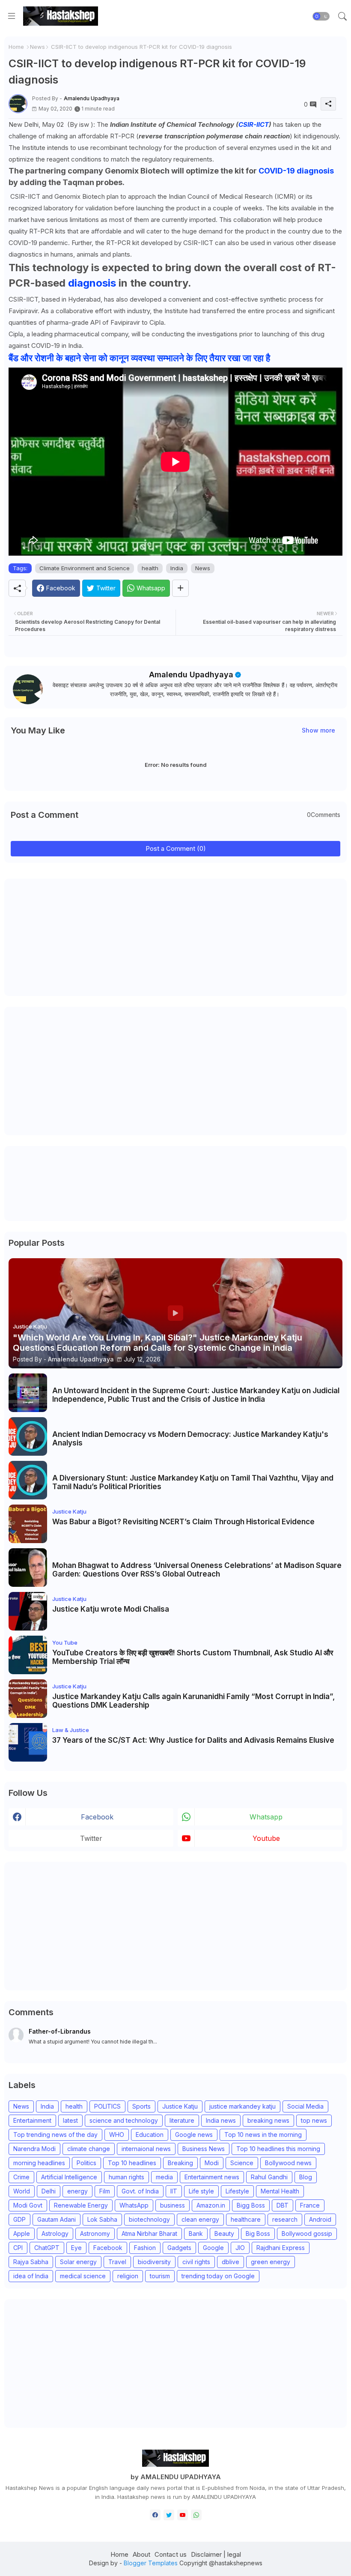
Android (320, 2219)
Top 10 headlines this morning (278, 2149)
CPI (18, 2248)
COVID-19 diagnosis (296, 171)
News (37, 47)
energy (77, 2191)
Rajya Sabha (31, 2262)
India (177, 568)
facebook (97, 1817)
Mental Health (280, 2191)
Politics (86, 2163)
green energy (271, 2262)
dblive (231, 2262)
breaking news (268, 2120)
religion (128, 2276)
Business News (204, 2149)
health (150, 568)
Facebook (108, 2248)
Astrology (55, 2233)
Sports (141, 2106)
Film (105, 2191)
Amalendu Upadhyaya (191, 675)
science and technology (124, 2120)
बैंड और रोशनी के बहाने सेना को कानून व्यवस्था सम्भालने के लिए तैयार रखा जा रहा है (139, 358)
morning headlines (39, 2163)
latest (70, 2120)
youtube (266, 1838)
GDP (19, 2219)
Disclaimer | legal (216, 2554)
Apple (22, 2233)
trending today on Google (218, 2276)
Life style (201, 2191)
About (141, 2554)
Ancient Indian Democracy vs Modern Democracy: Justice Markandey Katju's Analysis (190, 1439)
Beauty (224, 2233)
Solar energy (78, 2262)
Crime (21, 2177)
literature (182, 2120)
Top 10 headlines (132, 2163)
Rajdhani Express (281, 2248)
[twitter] (169, 2515)
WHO (117, 2135)
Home (16, 47)
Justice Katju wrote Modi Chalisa (111, 1609)
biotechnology (149, 2219)
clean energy (200, 2219)
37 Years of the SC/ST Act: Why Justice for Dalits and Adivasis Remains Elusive (193, 1740)
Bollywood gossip (307, 2233)
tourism (160, 2276)
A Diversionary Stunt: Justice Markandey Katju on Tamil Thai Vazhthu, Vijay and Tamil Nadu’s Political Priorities (193, 1482)
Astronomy (95, 2233)
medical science (83, 2276)
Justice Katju (180, 2106)
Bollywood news (288, 2163)
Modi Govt (28, 2205)
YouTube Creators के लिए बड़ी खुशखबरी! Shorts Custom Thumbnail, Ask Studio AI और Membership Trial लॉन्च (193, 1657)
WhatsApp (134, 2205)
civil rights (196, 2262)
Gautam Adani (57, 2219)
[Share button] (180, 588)
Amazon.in (211, 2205)
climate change (89, 2149)
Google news (194, 2135)
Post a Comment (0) (176, 848)
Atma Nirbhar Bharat (149, 2233)
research (285, 2219)
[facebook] (155, 2515)
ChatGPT (47, 2248)
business (173, 2205)
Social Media (305, 2106)
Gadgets (179, 2248)
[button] (321, 16)
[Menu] (12, 16)
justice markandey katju (242, 2106)
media (164, 2177)
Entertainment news (212, 2177)
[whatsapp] (196, 2515)
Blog (306, 2177)
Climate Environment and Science (85, 568)
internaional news (146, 2149)
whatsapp (266, 1817)
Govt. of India (140, 2191)
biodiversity (154, 2262)
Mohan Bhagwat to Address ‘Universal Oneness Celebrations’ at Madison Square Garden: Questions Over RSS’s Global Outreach (197, 1570)
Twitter (91, 1838)
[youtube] (183, 2515)
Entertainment (32, 2120)
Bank (196, 2233)
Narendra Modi (34, 2149)
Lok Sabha (102, 2219)
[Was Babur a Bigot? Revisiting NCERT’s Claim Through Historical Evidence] (28, 1524)
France (310, 2205)
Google (213, 2248)
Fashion (145, 2248)
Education (150, 2135)
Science (242, 2163)
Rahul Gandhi (269, 2177)
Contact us (171, 2554)
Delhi (49, 2191)
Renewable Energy (81, 2205)
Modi (212, 2163)
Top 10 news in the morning (263, 2135)
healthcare (246, 2219)
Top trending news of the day (55, 2135)
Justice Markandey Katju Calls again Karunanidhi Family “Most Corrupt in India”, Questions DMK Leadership (193, 1701)
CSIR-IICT (254, 124)
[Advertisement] (73, 936)
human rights (126, 2177)
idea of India (31, 2276)
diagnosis (92, 283)
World (22, 2191)
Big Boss (258, 2233)
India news (221, 2120)
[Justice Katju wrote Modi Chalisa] (28, 1611)
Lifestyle (237, 2191)
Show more (318, 730)
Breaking (180, 2163)
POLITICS (107, 2106)
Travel (117, 2262)
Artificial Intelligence (69, 2177)
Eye (76, 2248)
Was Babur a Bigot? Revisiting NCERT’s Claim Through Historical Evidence (183, 1522)
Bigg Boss (251, 2205)
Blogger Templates (151, 2563)
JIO (240, 2248)
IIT (174, 2191)
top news (314, 2120)
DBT (283, 2205)
